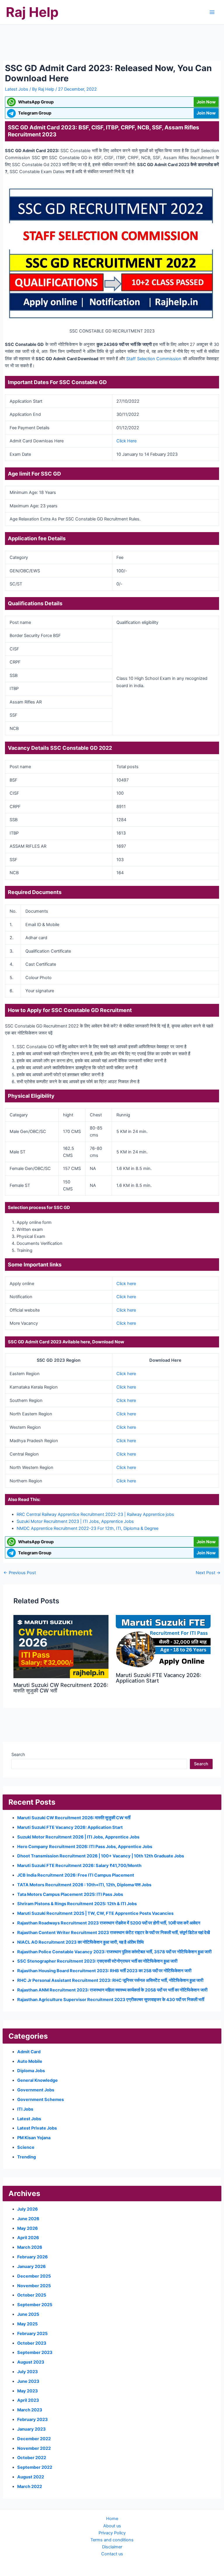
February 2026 (33, 2257)
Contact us (112, 2554)
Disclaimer (112, 2547)
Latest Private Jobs (37, 2128)
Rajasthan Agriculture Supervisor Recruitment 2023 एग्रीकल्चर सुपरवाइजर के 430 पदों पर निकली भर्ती (111, 2000)
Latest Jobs (17, 89)
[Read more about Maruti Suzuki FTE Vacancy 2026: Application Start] (163, 1641)
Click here (126, 1284)
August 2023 (31, 2362)
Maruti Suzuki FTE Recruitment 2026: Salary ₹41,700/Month (79, 1866)
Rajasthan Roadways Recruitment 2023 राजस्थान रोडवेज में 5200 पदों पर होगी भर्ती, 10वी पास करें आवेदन (109, 1923)
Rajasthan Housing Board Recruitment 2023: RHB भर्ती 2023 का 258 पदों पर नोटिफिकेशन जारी (104, 1971)
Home (112, 2519)
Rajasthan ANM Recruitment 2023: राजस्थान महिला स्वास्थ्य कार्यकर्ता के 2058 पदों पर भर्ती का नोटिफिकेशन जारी (112, 1990)
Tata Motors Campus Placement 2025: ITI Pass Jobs (70, 1894)
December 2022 (34, 2439)
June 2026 (28, 2219)
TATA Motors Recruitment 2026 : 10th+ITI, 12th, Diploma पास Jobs (84, 1885)
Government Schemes (41, 2100)
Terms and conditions (112, 2540)
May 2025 (27, 2324)
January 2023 (32, 2429)
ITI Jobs (25, 2109)
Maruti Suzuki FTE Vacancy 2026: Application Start (159, 1678)
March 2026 (30, 2247)
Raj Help (32, 12)
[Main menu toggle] (212, 12)
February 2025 (32, 2334)
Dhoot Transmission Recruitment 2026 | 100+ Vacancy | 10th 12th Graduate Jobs (101, 1856)
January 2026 (32, 2267)
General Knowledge (37, 2080)
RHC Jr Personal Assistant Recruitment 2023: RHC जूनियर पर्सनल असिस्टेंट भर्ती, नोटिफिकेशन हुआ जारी (110, 1980)
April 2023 (28, 2400)
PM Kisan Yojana (34, 2138)
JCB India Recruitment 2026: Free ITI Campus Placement (76, 1875)
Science (26, 2147)
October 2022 (32, 2458)
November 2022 (34, 2448)
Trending (27, 2157)
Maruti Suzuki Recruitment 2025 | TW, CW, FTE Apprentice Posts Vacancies (95, 1913)
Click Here (126, 441)
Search (18, 1755)
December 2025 (34, 2276)
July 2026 (28, 2209)
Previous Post (20, 1573)
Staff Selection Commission (154, 359)
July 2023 (28, 2372)
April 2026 (28, 2238)
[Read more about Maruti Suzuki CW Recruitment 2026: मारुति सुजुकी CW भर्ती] (61, 1646)
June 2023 (28, 2381)
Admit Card (29, 2052)
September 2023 (35, 2352)
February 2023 (33, 2420)
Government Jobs (36, 2090)
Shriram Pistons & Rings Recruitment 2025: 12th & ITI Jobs (77, 1904)
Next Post (208, 1573)
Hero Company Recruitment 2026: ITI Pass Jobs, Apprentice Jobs (85, 1847)
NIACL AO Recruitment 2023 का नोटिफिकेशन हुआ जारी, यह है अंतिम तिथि (80, 1942)
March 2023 (30, 2410)
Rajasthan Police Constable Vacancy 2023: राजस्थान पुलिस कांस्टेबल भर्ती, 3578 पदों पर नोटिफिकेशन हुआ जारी (114, 1952)
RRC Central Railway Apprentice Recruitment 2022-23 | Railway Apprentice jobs (95, 1514)
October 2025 (32, 2295)
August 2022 (31, 2477)
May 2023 (28, 2391)
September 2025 (35, 2305)
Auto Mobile (30, 2061)
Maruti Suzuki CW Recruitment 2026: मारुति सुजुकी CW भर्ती (61, 1688)
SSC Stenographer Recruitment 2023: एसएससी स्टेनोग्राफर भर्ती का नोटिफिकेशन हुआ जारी (97, 1961)
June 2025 (28, 2314)
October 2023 (32, 2343)
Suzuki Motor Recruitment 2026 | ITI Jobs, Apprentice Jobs (78, 1837)
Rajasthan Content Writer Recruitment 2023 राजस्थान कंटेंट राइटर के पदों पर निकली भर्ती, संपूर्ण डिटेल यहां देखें (114, 1933)
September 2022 (35, 2467)
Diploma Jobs (31, 2071)
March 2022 (30, 2487)
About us (112, 2526)
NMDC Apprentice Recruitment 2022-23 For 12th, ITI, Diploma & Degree (87, 1528)
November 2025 (34, 2286)
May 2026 (28, 2228)
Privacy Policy (112, 2533)
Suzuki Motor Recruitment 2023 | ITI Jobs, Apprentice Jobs (75, 1521)
